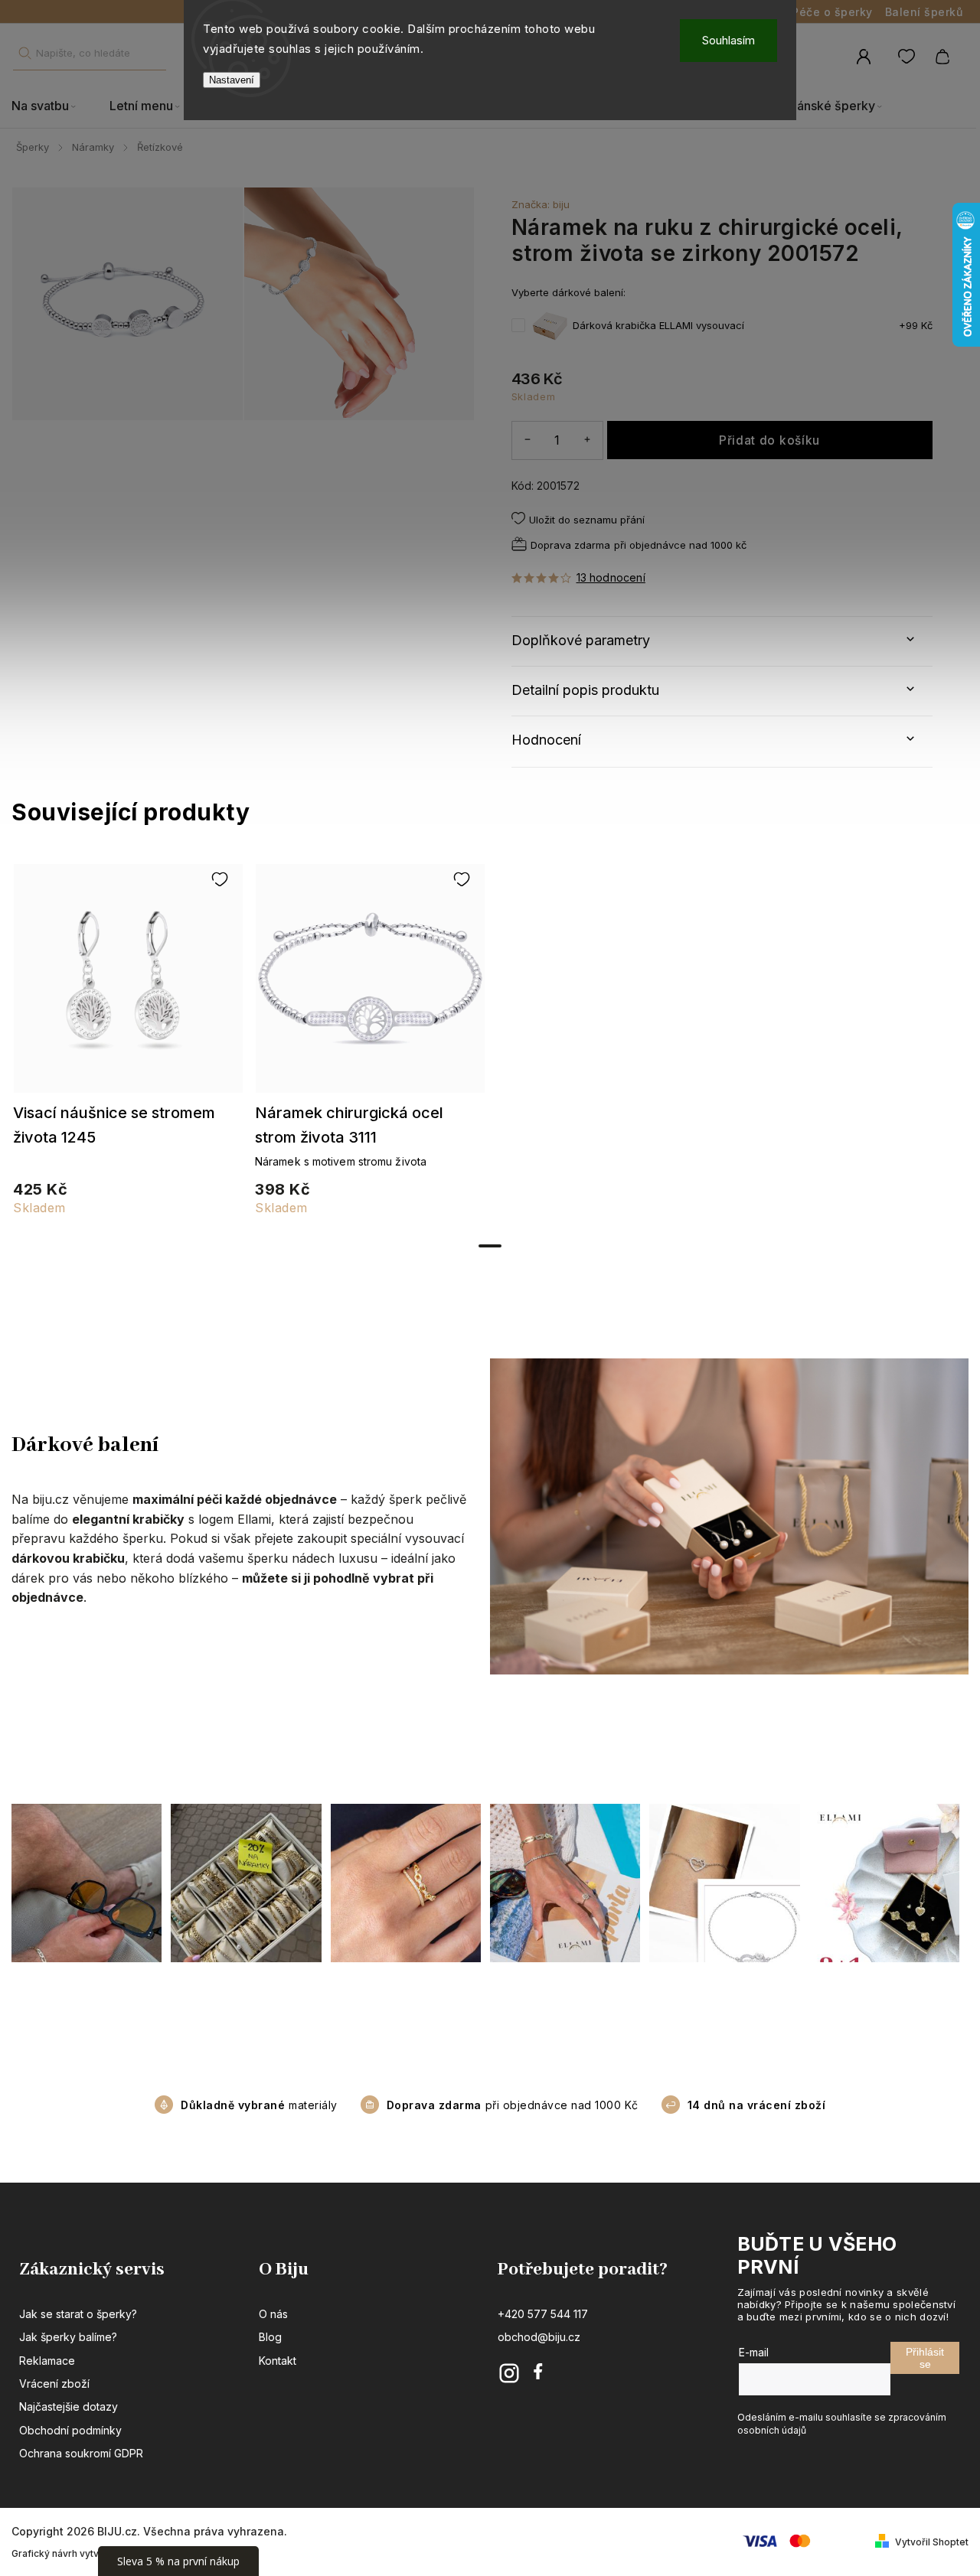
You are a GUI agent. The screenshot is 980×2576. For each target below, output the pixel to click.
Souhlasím (728, 40)
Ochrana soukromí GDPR (81, 2453)
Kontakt (278, 2361)
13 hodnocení (611, 578)
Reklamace (47, 2361)
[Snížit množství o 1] (528, 440)
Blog (270, 2337)
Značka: (541, 204)
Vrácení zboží (54, 2384)
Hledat (24, 53)
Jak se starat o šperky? (78, 2314)
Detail (128, 986)
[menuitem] (52, 106)
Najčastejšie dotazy (69, 2406)
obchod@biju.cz (539, 2337)
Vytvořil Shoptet (932, 2542)
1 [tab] (490, 1246)
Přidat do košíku (769, 440)
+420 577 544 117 (543, 2314)
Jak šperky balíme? (68, 2337)
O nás (273, 2314)
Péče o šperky (832, 12)
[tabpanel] (128, 1047)
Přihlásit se (925, 2358)
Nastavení (232, 80)
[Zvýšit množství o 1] (587, 440)
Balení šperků (924, 12)
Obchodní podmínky (70, 2430)
